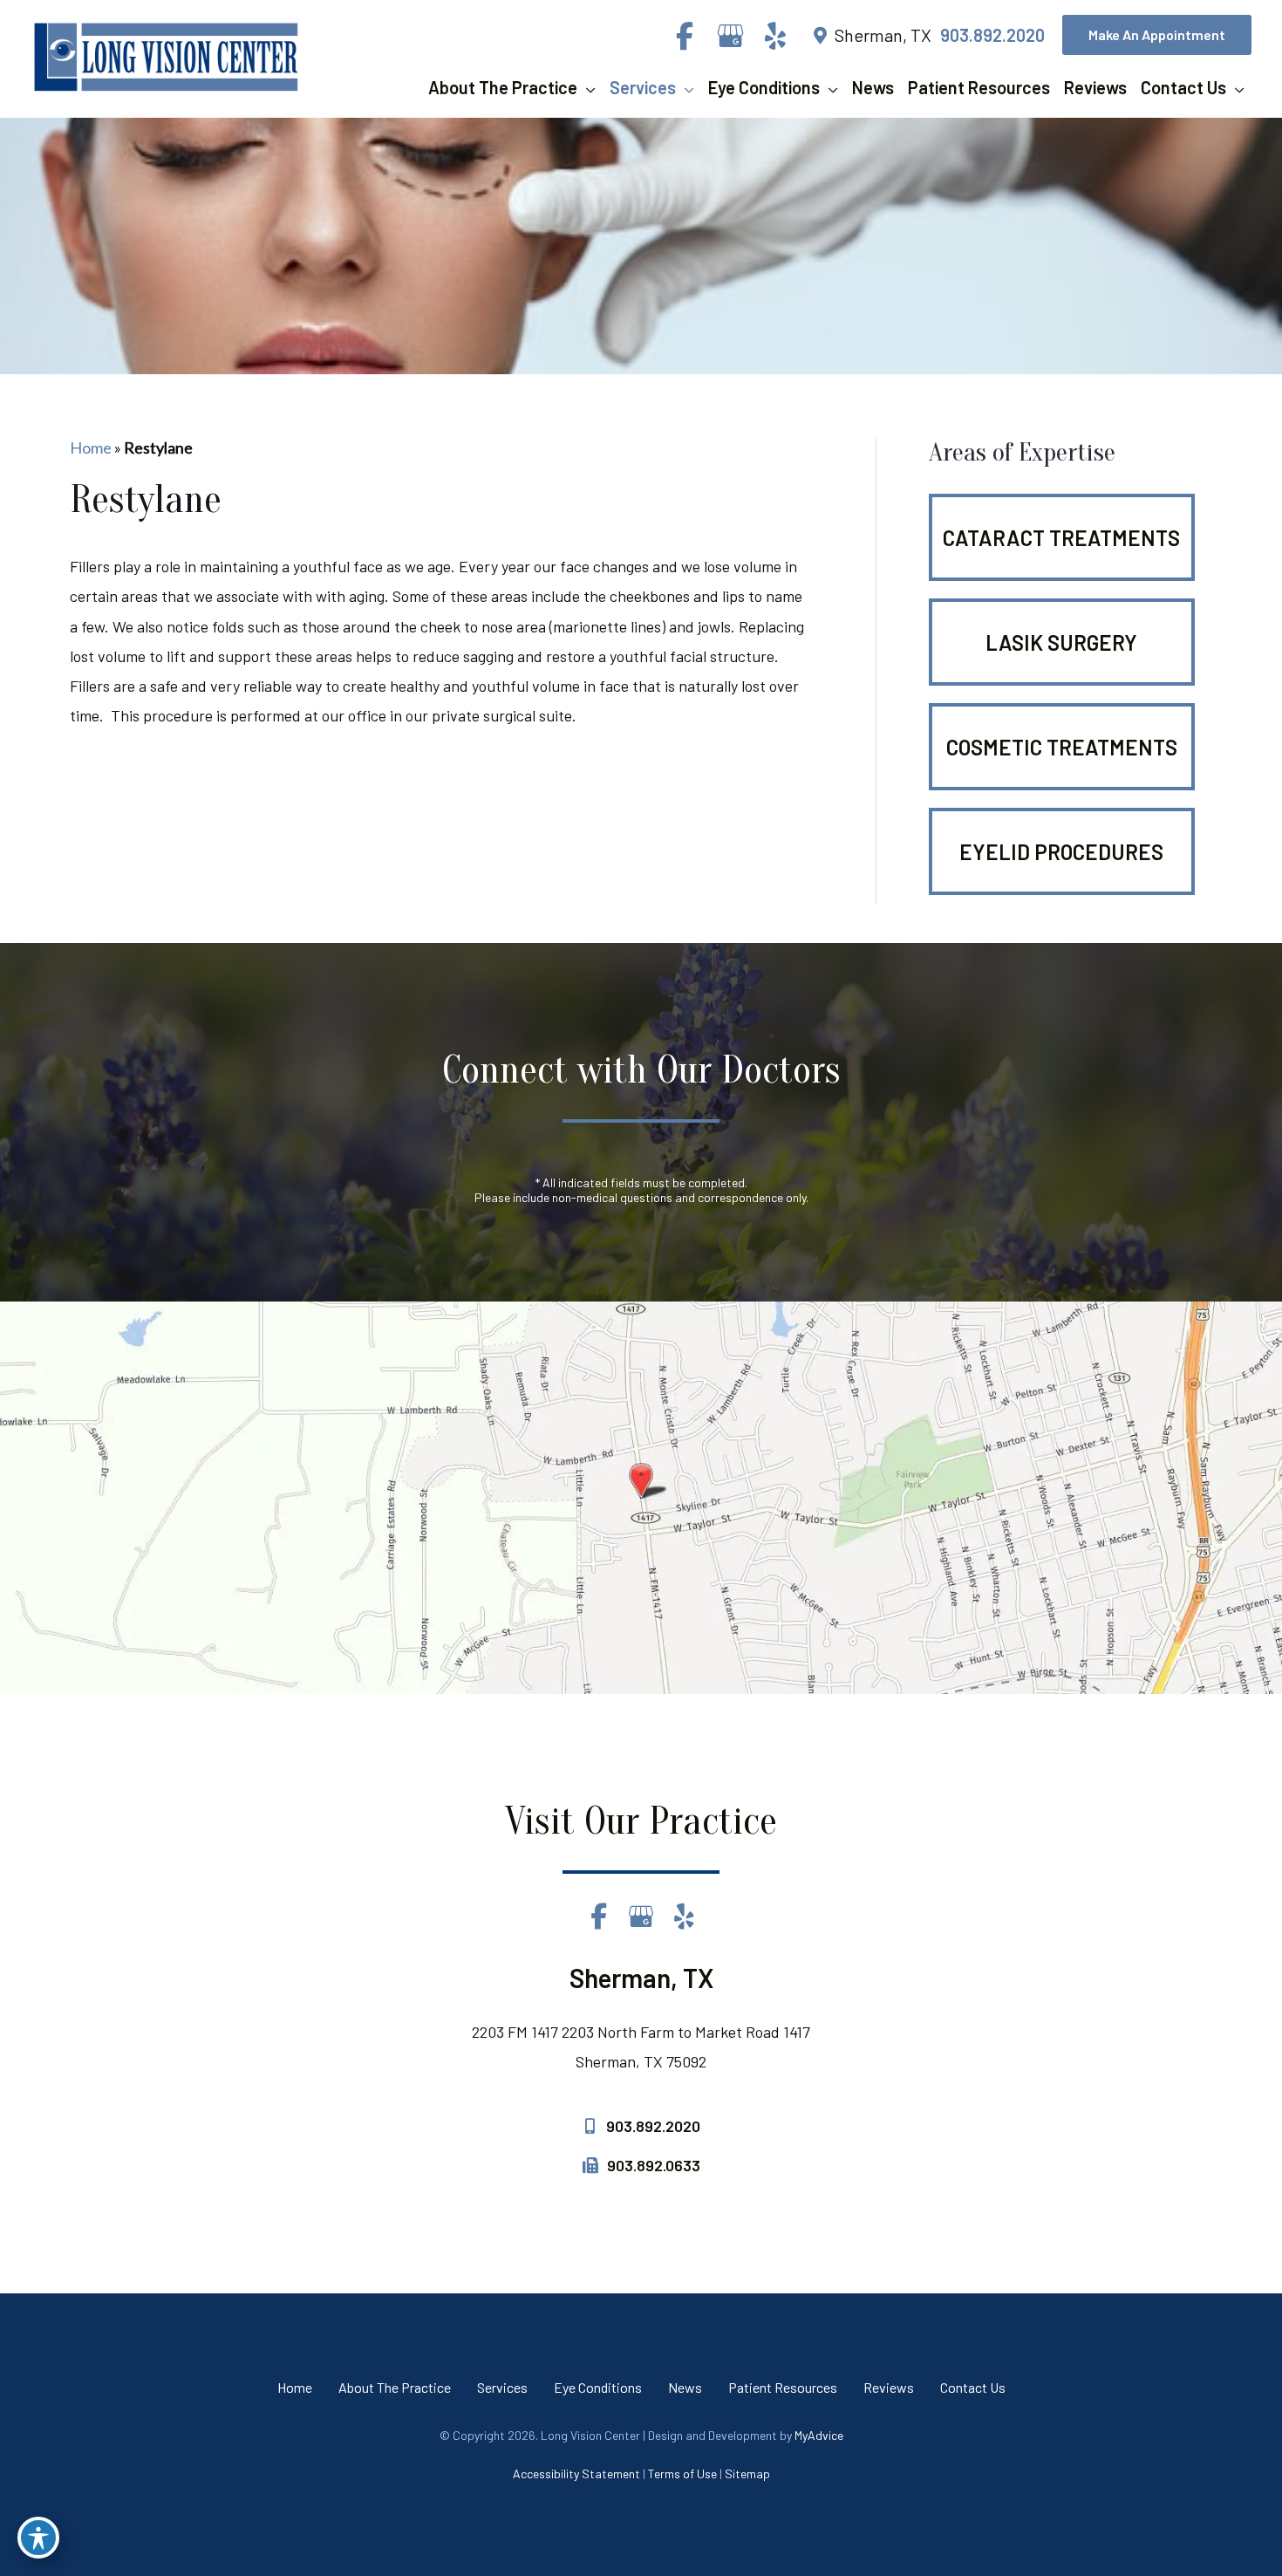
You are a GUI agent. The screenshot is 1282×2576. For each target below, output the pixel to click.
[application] (586, 87)
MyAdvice (819, 2435)
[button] (1157, 35)
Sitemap (747, 2474)
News (685, 2387)
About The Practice (395, 2387)
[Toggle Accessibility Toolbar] (38, 2538)
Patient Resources (783, 2387)
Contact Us (973, 2387)
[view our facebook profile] (685, 36)
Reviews (889, 2387)
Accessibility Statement (576, 2474)
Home (91, 448)
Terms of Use (682, 2474)
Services (502, 2387)
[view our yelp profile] (775, 36)
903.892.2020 (992, 35)
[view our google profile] (730, 36)
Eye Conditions (598, 2387)
